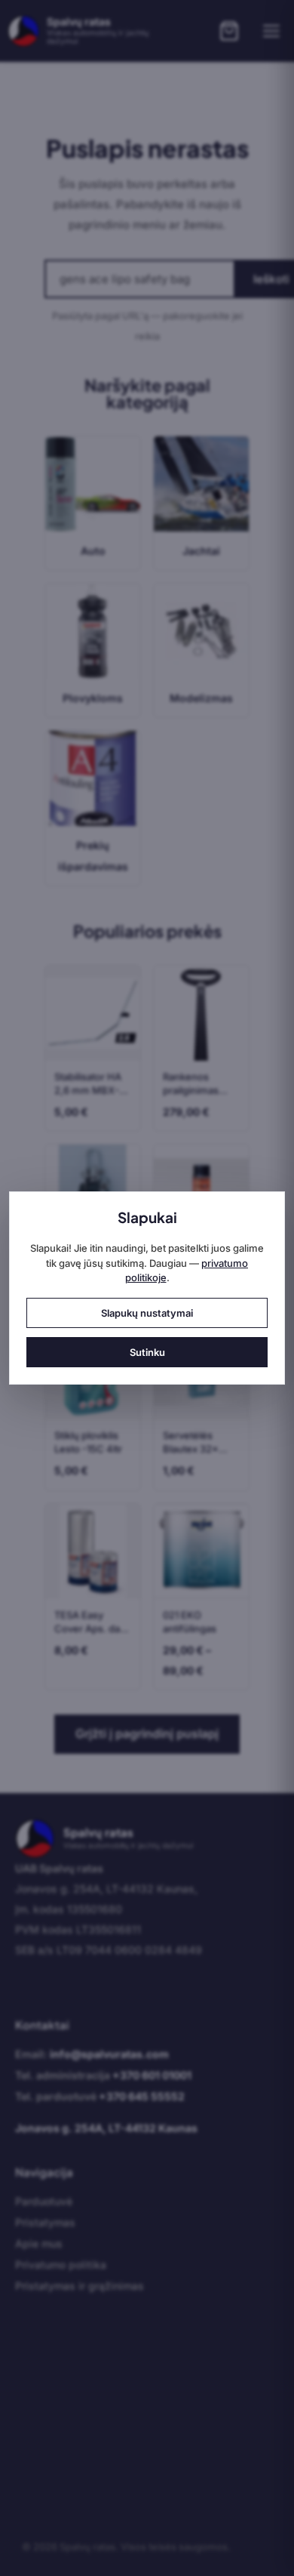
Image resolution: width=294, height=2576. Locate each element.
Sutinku (147, 1352)
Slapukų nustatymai (147, 1313)
